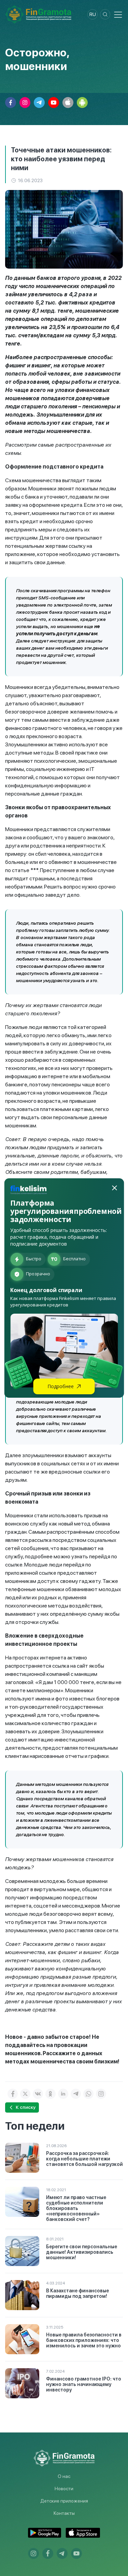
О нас (64, 2476)
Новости (64, 2489)
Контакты (64, 2513)
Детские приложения (64, 2501)
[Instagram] (101, 2094)
